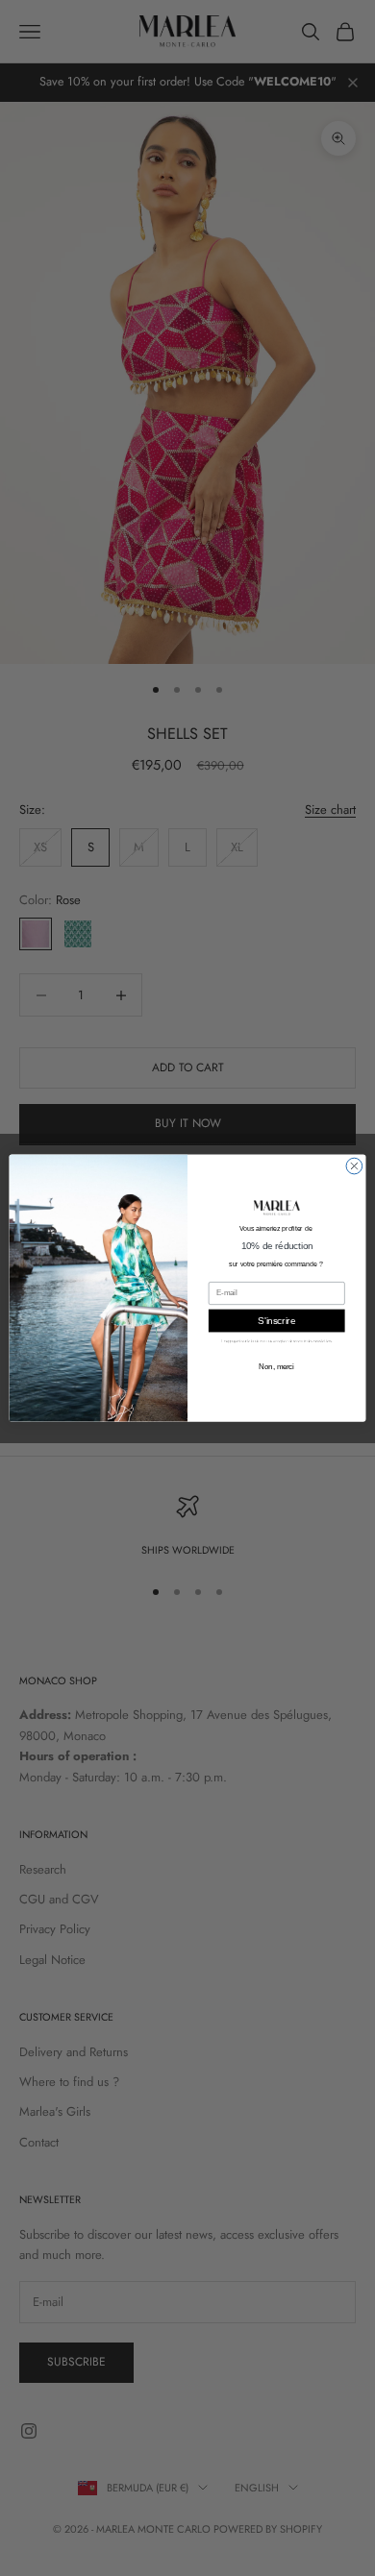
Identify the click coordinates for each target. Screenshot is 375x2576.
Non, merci (276, 1366)
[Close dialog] (354, 1166)
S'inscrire (276, 1320)
